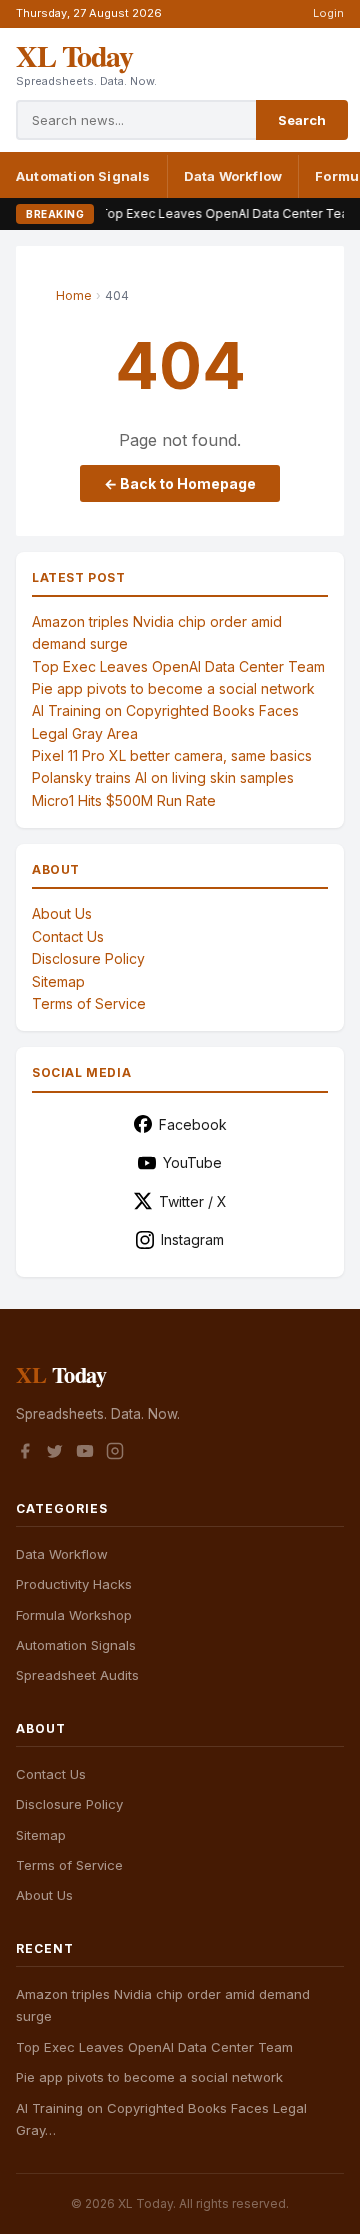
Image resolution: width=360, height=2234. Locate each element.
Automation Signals (83, 176)
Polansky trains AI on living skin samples (163, 777)
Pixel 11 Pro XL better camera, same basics (172, 755)
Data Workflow (233, 176)
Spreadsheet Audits (77, 1675)
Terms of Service (89, 1003)
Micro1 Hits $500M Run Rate (124, 800)
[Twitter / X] (55, 1454)
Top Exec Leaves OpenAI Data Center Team (207, 213)
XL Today (74, 55)
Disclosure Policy (88, 958)
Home (74, 295)
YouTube (192, 1162)
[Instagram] (115, 1454)
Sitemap (58, 981)
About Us (62, 913)
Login (328, 13)
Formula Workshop (74, 1615)
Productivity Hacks (74, 1584)
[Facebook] (25, 1454)
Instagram (192, 1239)
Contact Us (68, 936)
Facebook (193, 1124)
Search (302, 120)
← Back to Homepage (180, 483)
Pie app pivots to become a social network (173, 688)
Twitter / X (193, 1201)
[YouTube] (85, 1454)
